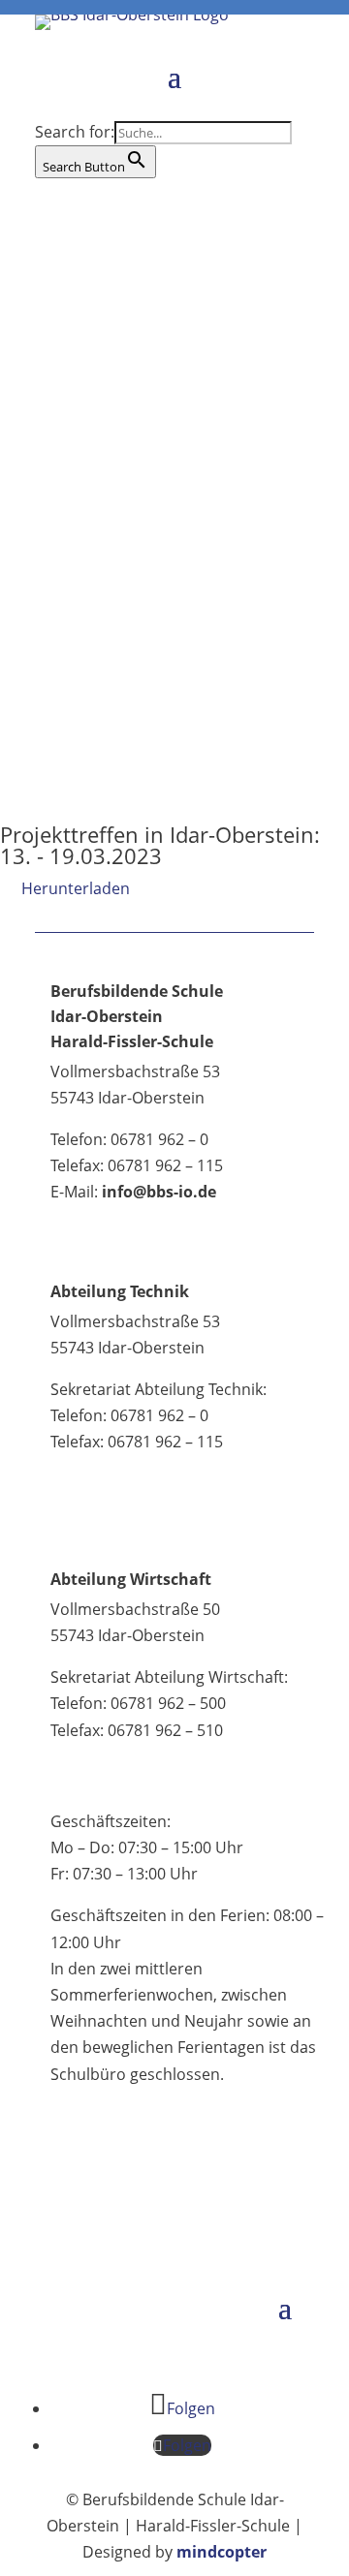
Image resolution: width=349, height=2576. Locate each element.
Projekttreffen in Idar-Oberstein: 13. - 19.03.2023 (160, 845)
